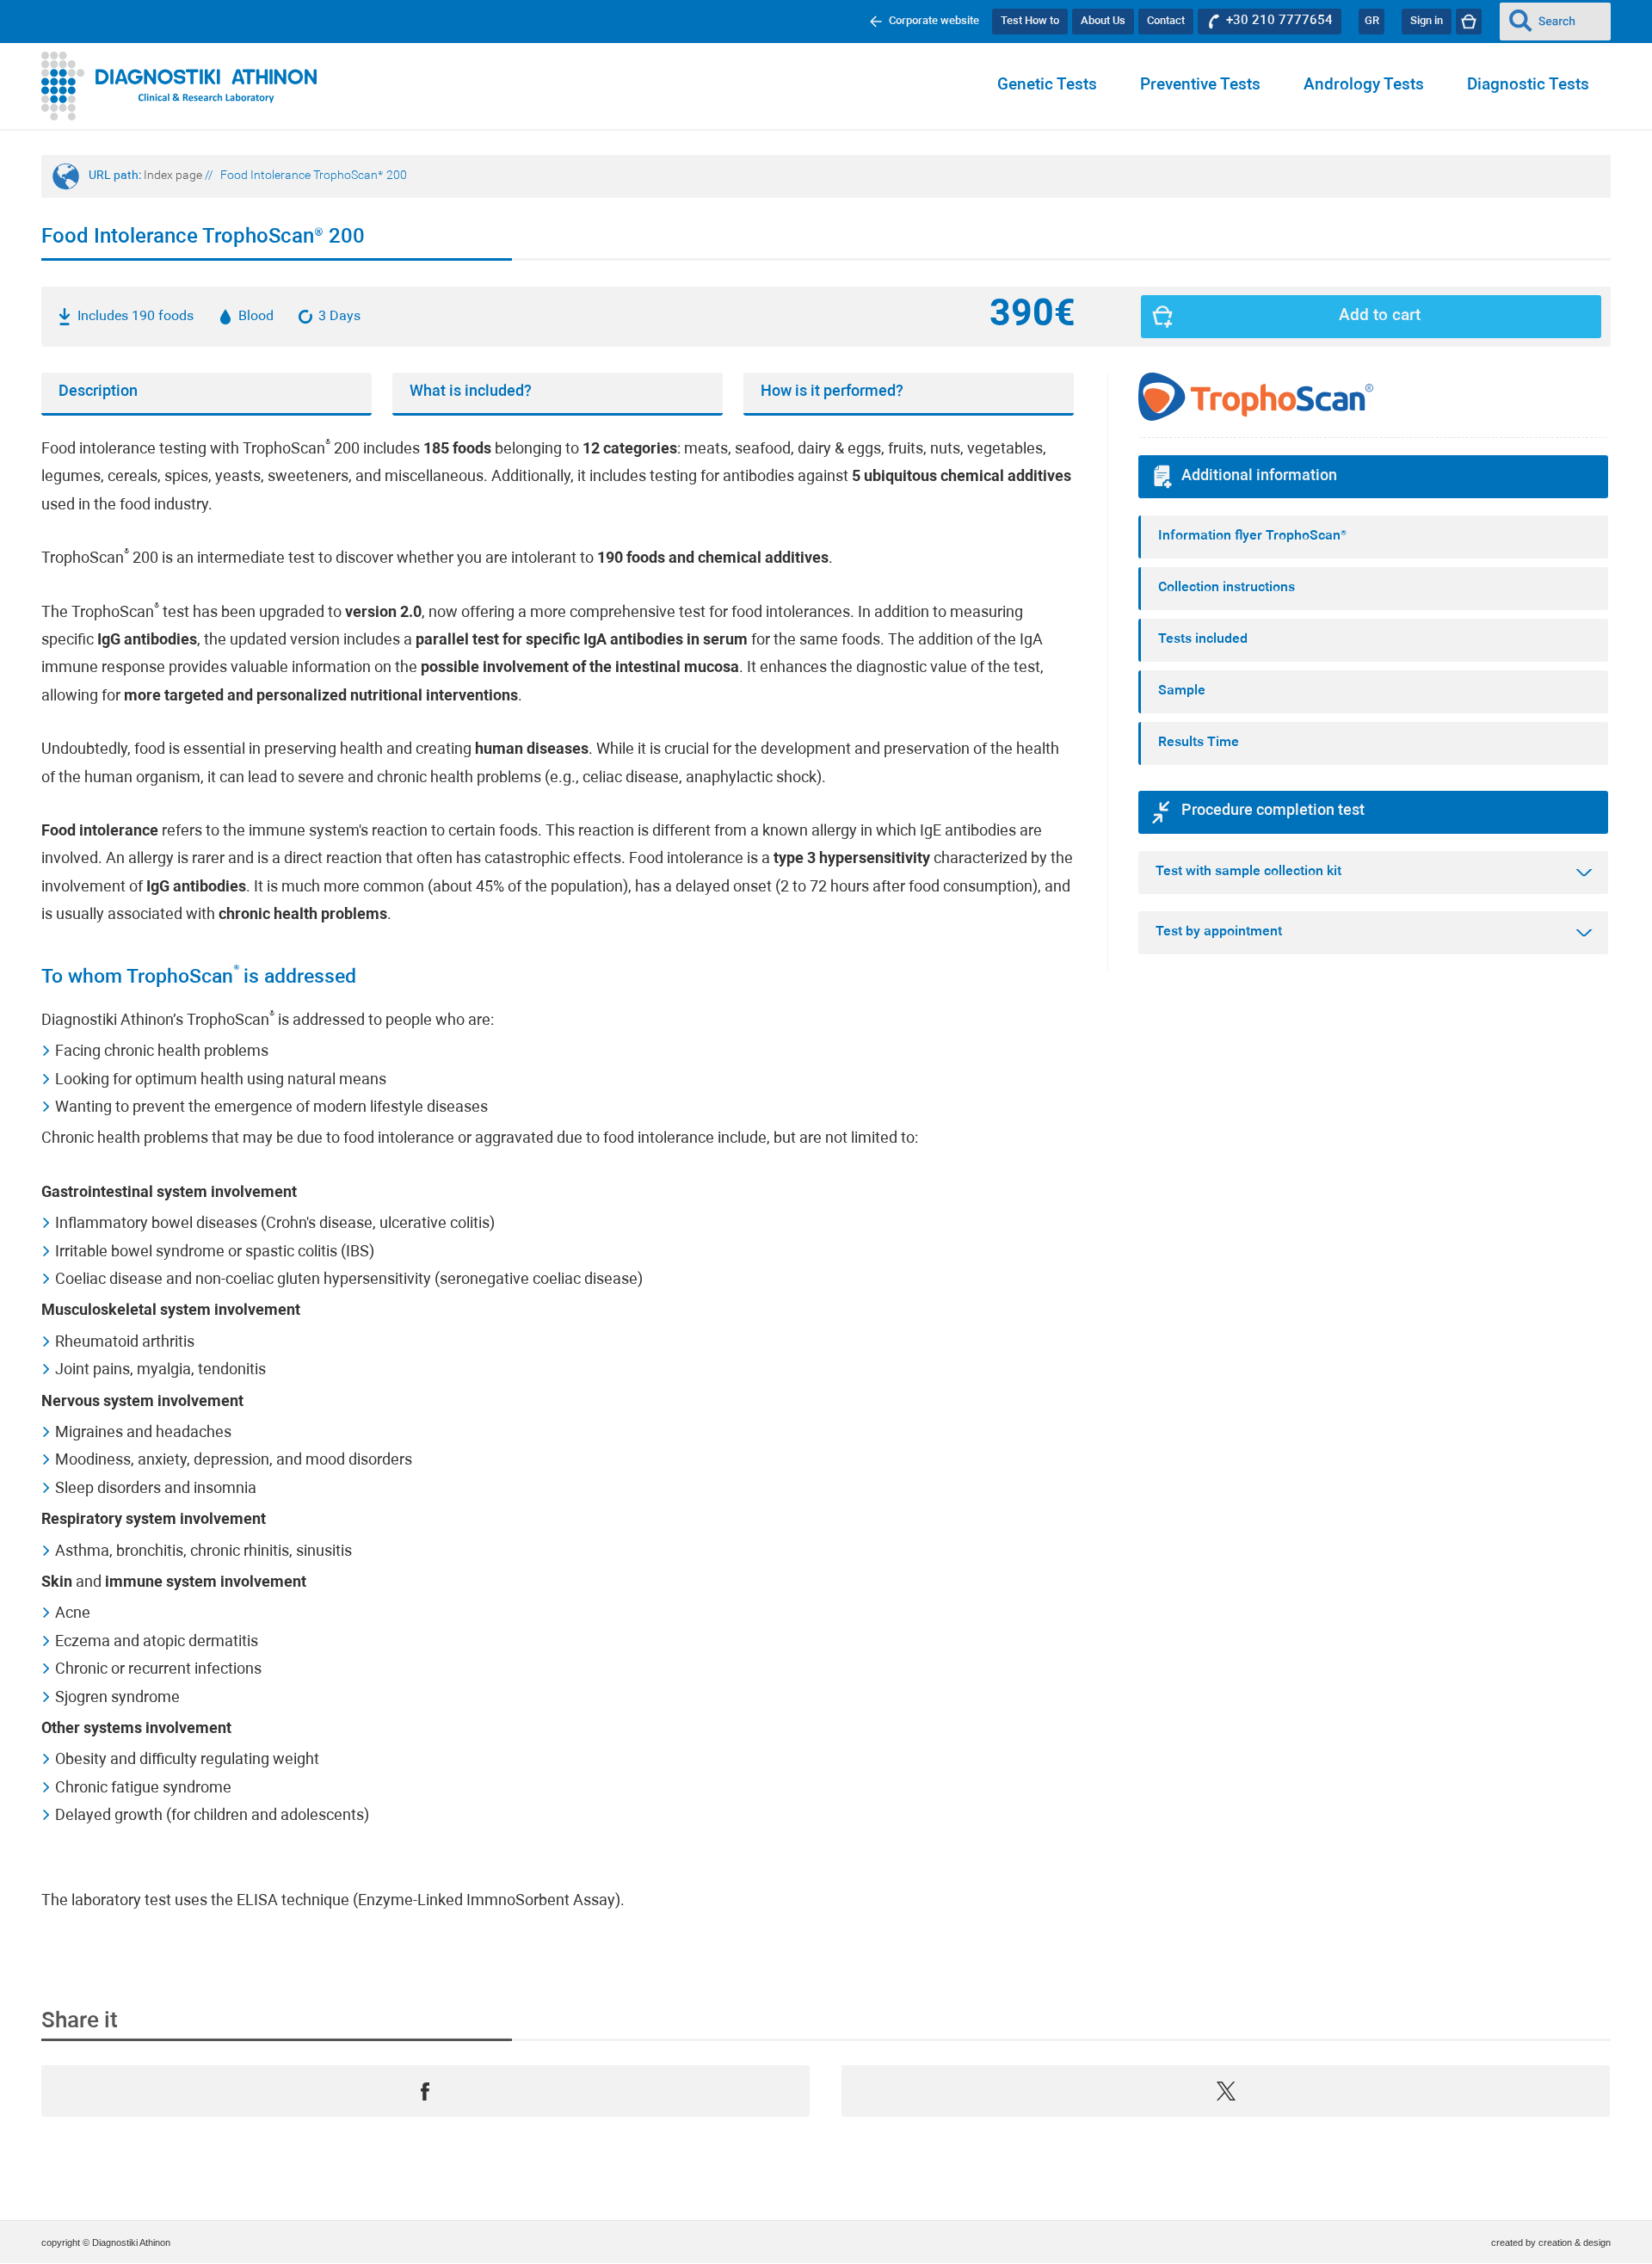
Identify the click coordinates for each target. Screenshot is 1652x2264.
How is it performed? (832, 392)
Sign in (1427, 21)
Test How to (1030, 21)
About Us (1103, 21)
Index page (173, 176)
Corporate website (934, 21)
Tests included (1203, 639)
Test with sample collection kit (1248, 872)
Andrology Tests (1364, 86)
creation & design (1575, 2242)
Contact (1166, 21)
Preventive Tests (1200, 86)
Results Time (1199, 743)
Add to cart (1380, 316)
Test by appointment (1219, 932)
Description (98, 392)
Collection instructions (1227, 588)
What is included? (471, 392)
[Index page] (179, 86)
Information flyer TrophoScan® (1252, 536)
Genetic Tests (1047, 86)
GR (1372, 21)
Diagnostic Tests (1528, 86)
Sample (1182, 691)
